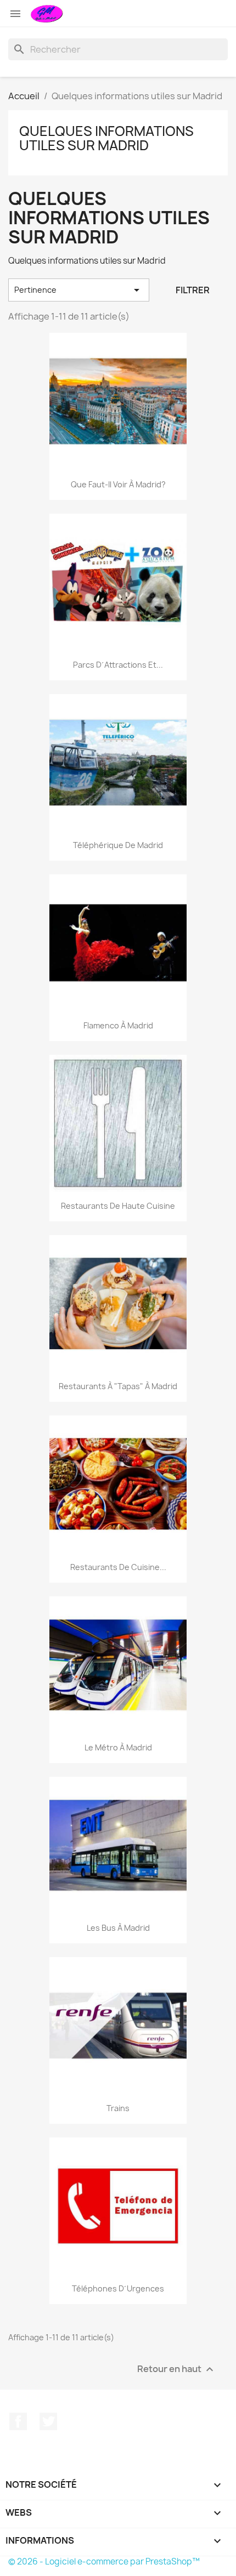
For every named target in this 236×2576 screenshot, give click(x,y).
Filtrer (193, 290)
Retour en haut (177, 2370)
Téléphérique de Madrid (118, 845)
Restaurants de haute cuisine (118, 1206)
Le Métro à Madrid (118, 1747)
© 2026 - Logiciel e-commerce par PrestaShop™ (104, 2561)
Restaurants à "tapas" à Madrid (118, 1386)
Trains (118, 2108)
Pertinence (79, 290)
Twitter (48, 2421)
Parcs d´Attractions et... (118, 665)
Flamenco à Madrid (118, 1025)
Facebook (18, 2421)
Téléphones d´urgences (118, 2288)
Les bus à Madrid (118, 1928)
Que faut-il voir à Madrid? (118, 484)
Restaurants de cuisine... (118, 1567)
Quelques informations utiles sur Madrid (106, 138)
